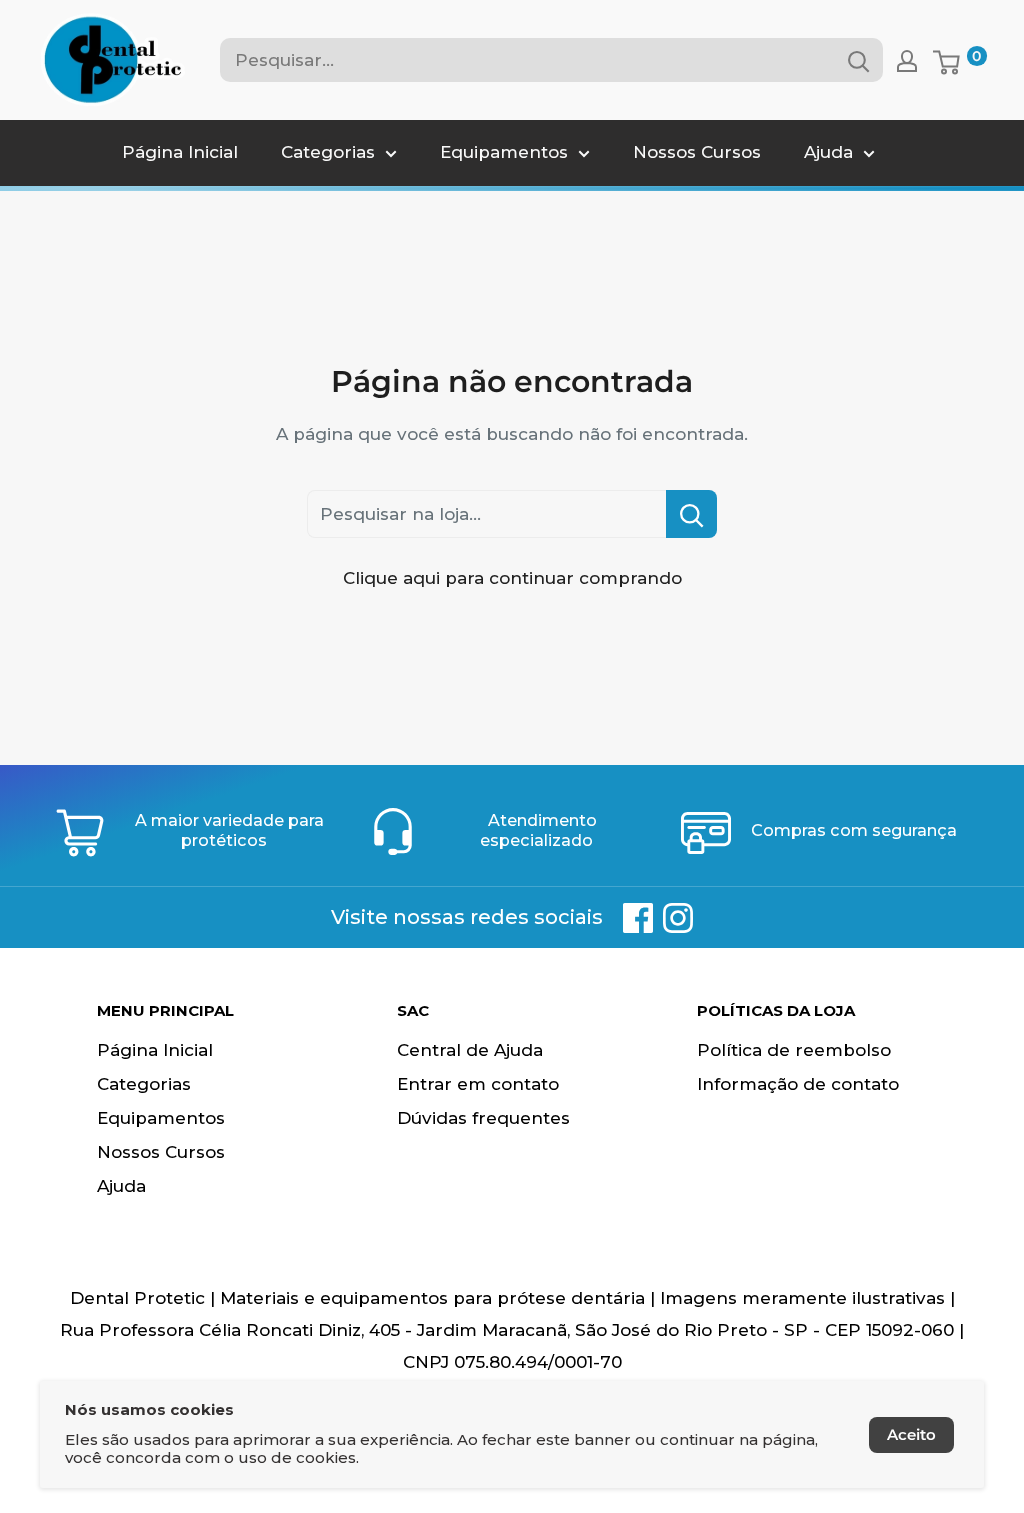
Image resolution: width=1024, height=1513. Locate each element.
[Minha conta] (907, 60)
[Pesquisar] (858, 60)
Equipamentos (504, 152)
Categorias (328, 152)
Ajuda (828, 152)
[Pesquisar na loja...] (691, 514)
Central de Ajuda (470, 1050)
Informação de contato (798, 1084)
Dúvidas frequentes (483, 1118)
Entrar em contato (478, 1084)
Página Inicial (180, 152)
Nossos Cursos (697, 152)
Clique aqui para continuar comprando (512, 578)
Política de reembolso (794, 1050)
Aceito (911, 1434)
